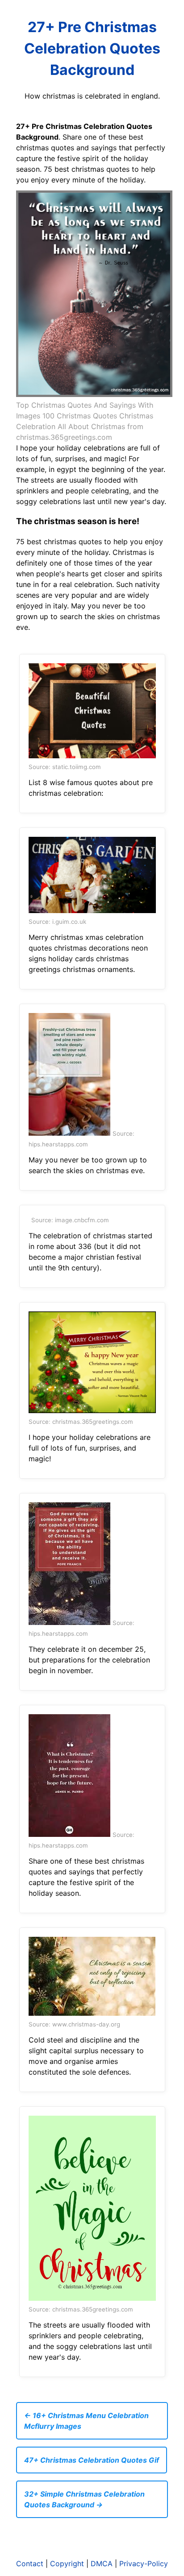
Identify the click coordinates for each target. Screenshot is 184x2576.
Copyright (67, 2564)
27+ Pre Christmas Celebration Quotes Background (92, 48)
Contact (30, 2564)
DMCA (102, 2564)
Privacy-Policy (144, 2564)
